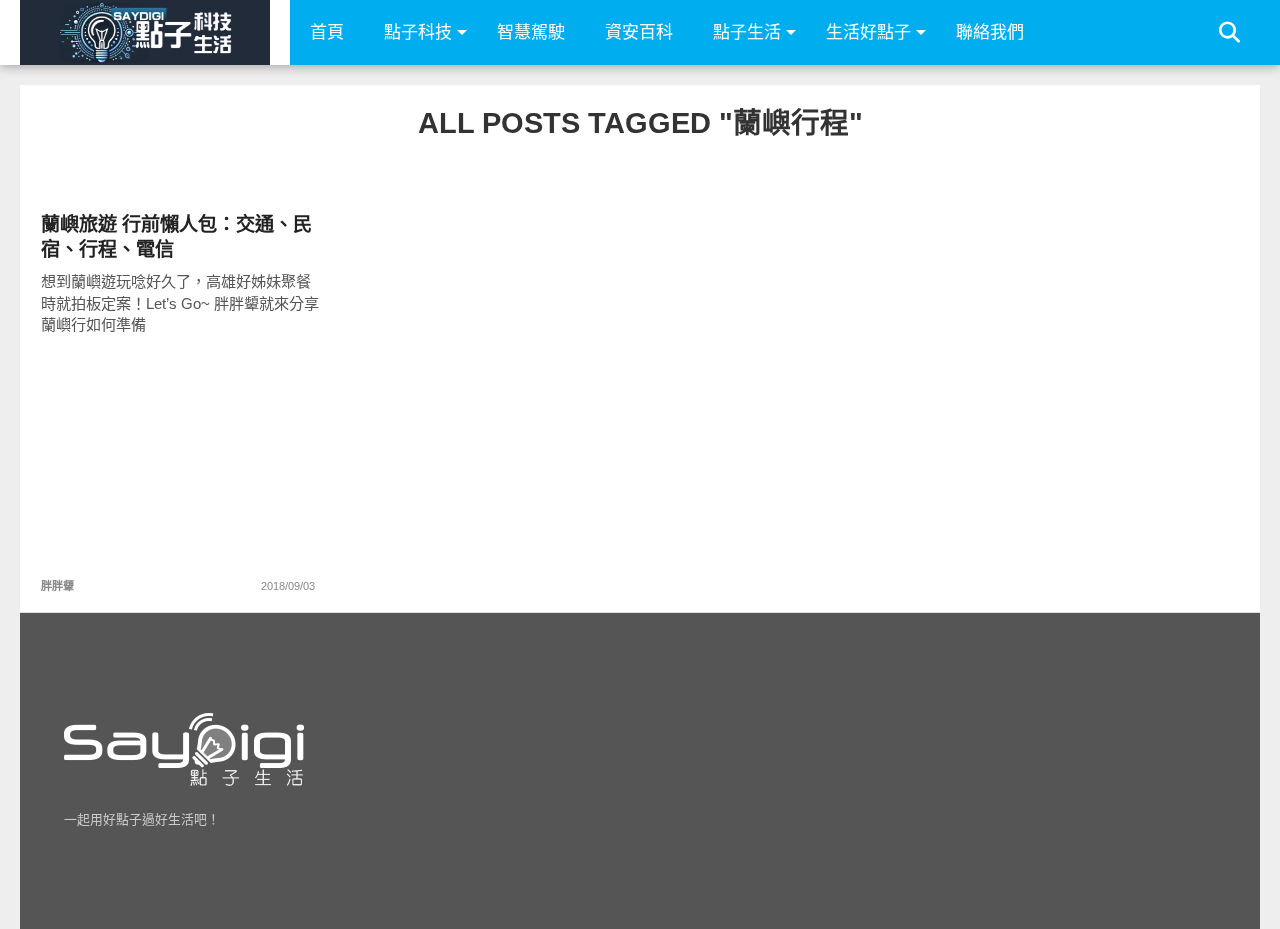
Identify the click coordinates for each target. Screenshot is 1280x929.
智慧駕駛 (531, 32)
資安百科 (639, 32)
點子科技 (418, 32)
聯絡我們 (990, 32)
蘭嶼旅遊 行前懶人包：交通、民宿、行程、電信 (176, 237)
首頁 (327, 32)
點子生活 (747, 32)
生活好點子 (868, 32)
